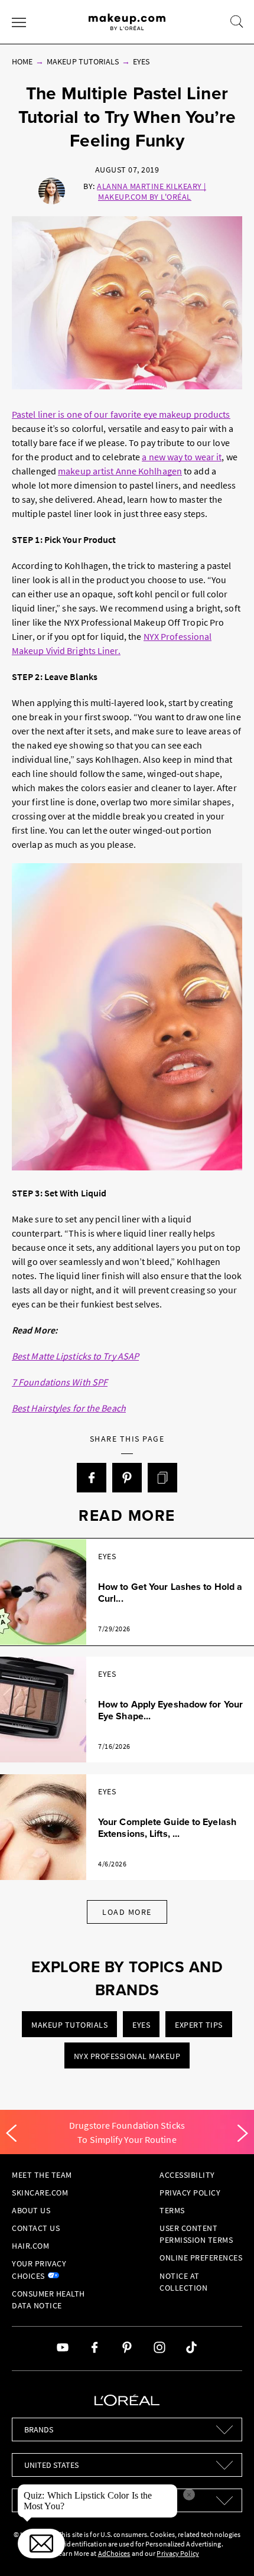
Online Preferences (201, 2258)
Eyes (141, 61)
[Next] (243, 2133)
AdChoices (114, 2553)
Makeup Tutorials (83, 61)
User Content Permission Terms (196, 2234)
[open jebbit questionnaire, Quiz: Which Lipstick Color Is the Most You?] (41, 2544)
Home (22, 61)
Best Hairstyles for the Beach (69, 1408)
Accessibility (187, 2175)
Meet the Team (42, 2175)
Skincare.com (40, 2193)
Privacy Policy (190, 2193)
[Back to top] (227, 2549)
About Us (31, 2210)
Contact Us (36, 2228)
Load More (127, 1912)
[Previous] (11, 2133)
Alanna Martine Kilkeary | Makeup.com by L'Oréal (152, 191)
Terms (172, 2210)
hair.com (30, 2246)
